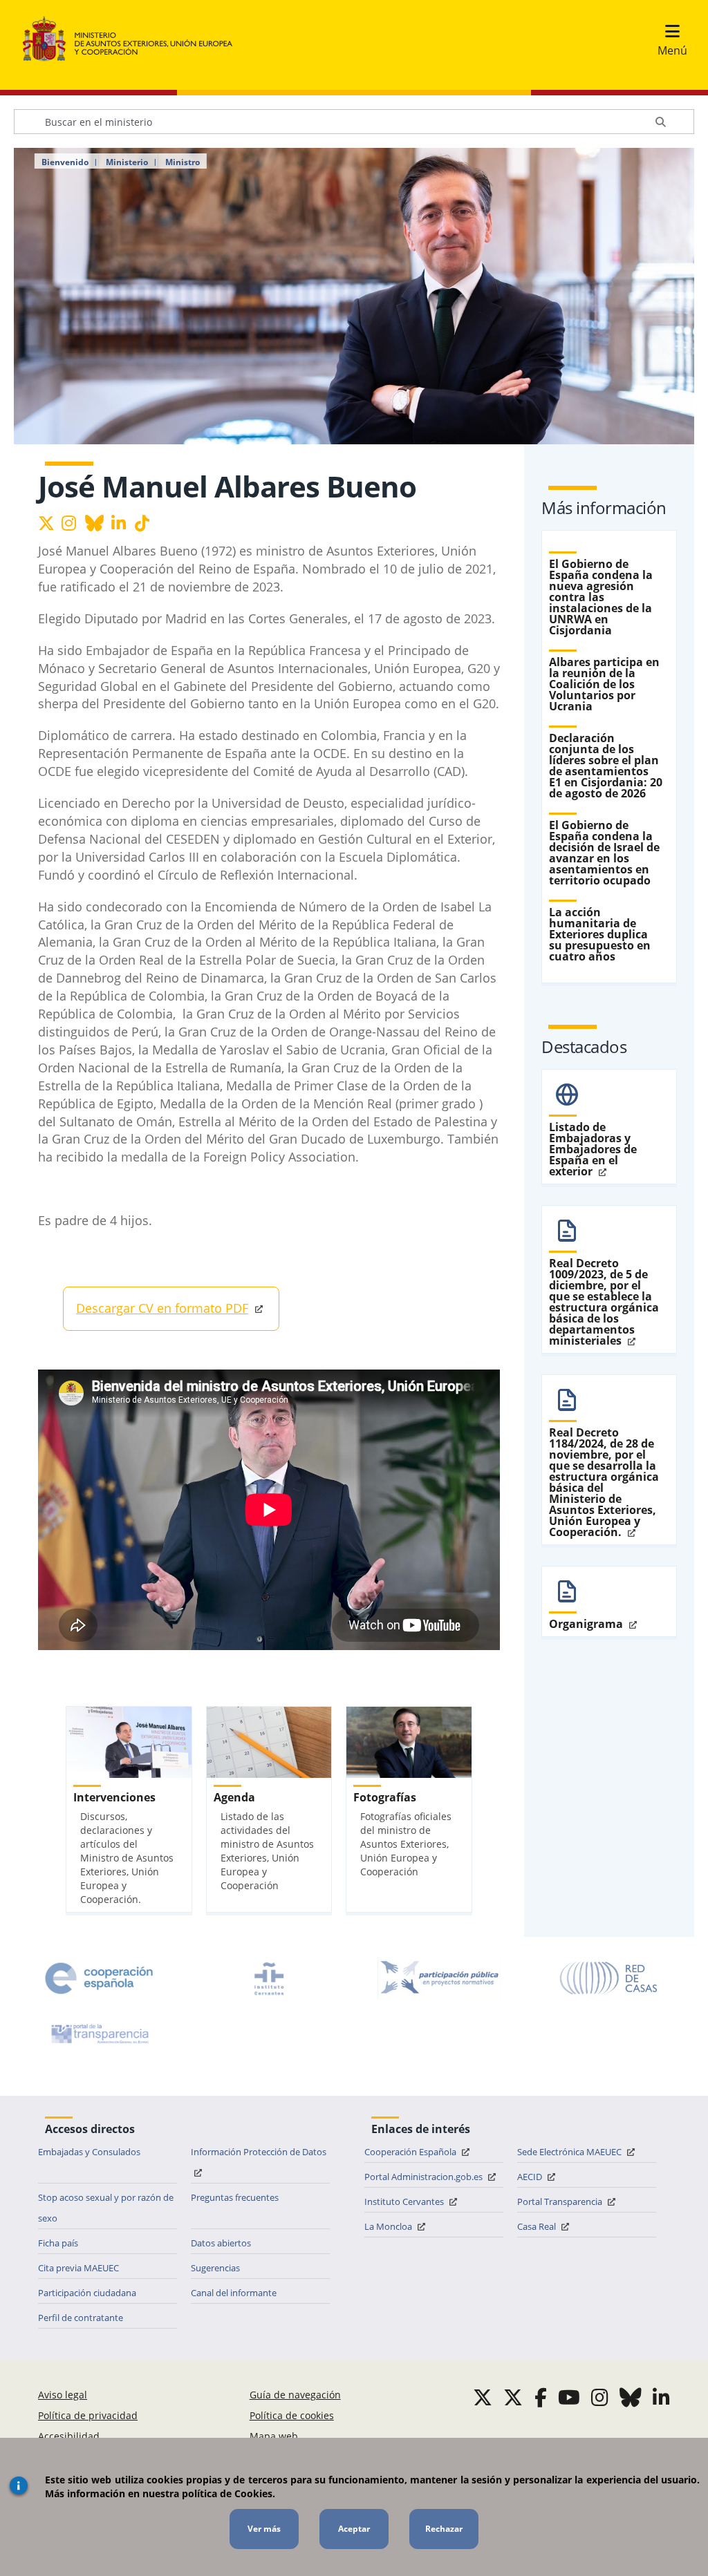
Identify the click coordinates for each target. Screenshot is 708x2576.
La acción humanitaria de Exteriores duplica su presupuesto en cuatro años (600, 934)
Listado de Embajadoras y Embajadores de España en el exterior (593, 1149)
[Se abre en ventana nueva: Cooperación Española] (99, 1978)
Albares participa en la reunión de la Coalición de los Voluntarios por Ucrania (604, 684)
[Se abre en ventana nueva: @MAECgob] (483, 2397)
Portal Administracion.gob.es (425, 2177)
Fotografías (385, 1797)
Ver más (264, 2529)
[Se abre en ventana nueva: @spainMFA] (513, 2397)
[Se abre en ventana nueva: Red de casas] (609, 1978)
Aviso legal (63, 2395)
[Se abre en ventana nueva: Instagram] (600, 2397)
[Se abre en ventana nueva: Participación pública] (439, 1978)
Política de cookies (292, 2415)
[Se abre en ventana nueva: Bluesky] (631, 2397)
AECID (531, 2177)
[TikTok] (147, 525)
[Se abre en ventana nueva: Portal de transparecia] (99, 2034)
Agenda (234, 1797)
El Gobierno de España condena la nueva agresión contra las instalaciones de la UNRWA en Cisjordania (601, 597)
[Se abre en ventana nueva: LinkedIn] (661, 2397)
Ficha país (58, 2243)
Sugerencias (215, 2268)
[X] (50, 525)
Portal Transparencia (561, 2201)
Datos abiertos (221, 2243)
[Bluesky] (97, 525)
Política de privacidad (88, 2415)
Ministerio (127, 162)
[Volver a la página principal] (134, 39)
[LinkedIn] (123, 525)
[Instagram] (73, 525)
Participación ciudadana (87, 2293)
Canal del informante (234, 2293)
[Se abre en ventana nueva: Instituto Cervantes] (269, 1978)
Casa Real (538, 2226)
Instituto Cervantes (405, 2201)
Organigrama (587, 1624)
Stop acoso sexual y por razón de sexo (106, 2208)
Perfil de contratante (81, 2318)
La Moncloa (389, 2226)
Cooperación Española (411, 2152)
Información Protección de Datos (259, 2152)
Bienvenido (65, 162)
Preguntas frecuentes (235, 2197)
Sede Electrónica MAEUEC (570, 2152)
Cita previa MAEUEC (78, 2268)
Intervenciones (114, 1797)
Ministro (183, 162)
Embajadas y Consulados (89, 2152)
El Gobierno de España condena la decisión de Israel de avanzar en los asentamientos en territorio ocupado (604, 853)
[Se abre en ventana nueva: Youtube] (569, 2397)
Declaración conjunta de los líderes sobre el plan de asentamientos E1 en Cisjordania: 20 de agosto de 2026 (606, 766)
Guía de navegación (295, 2395)
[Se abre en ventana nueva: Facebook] (541, 2397)
